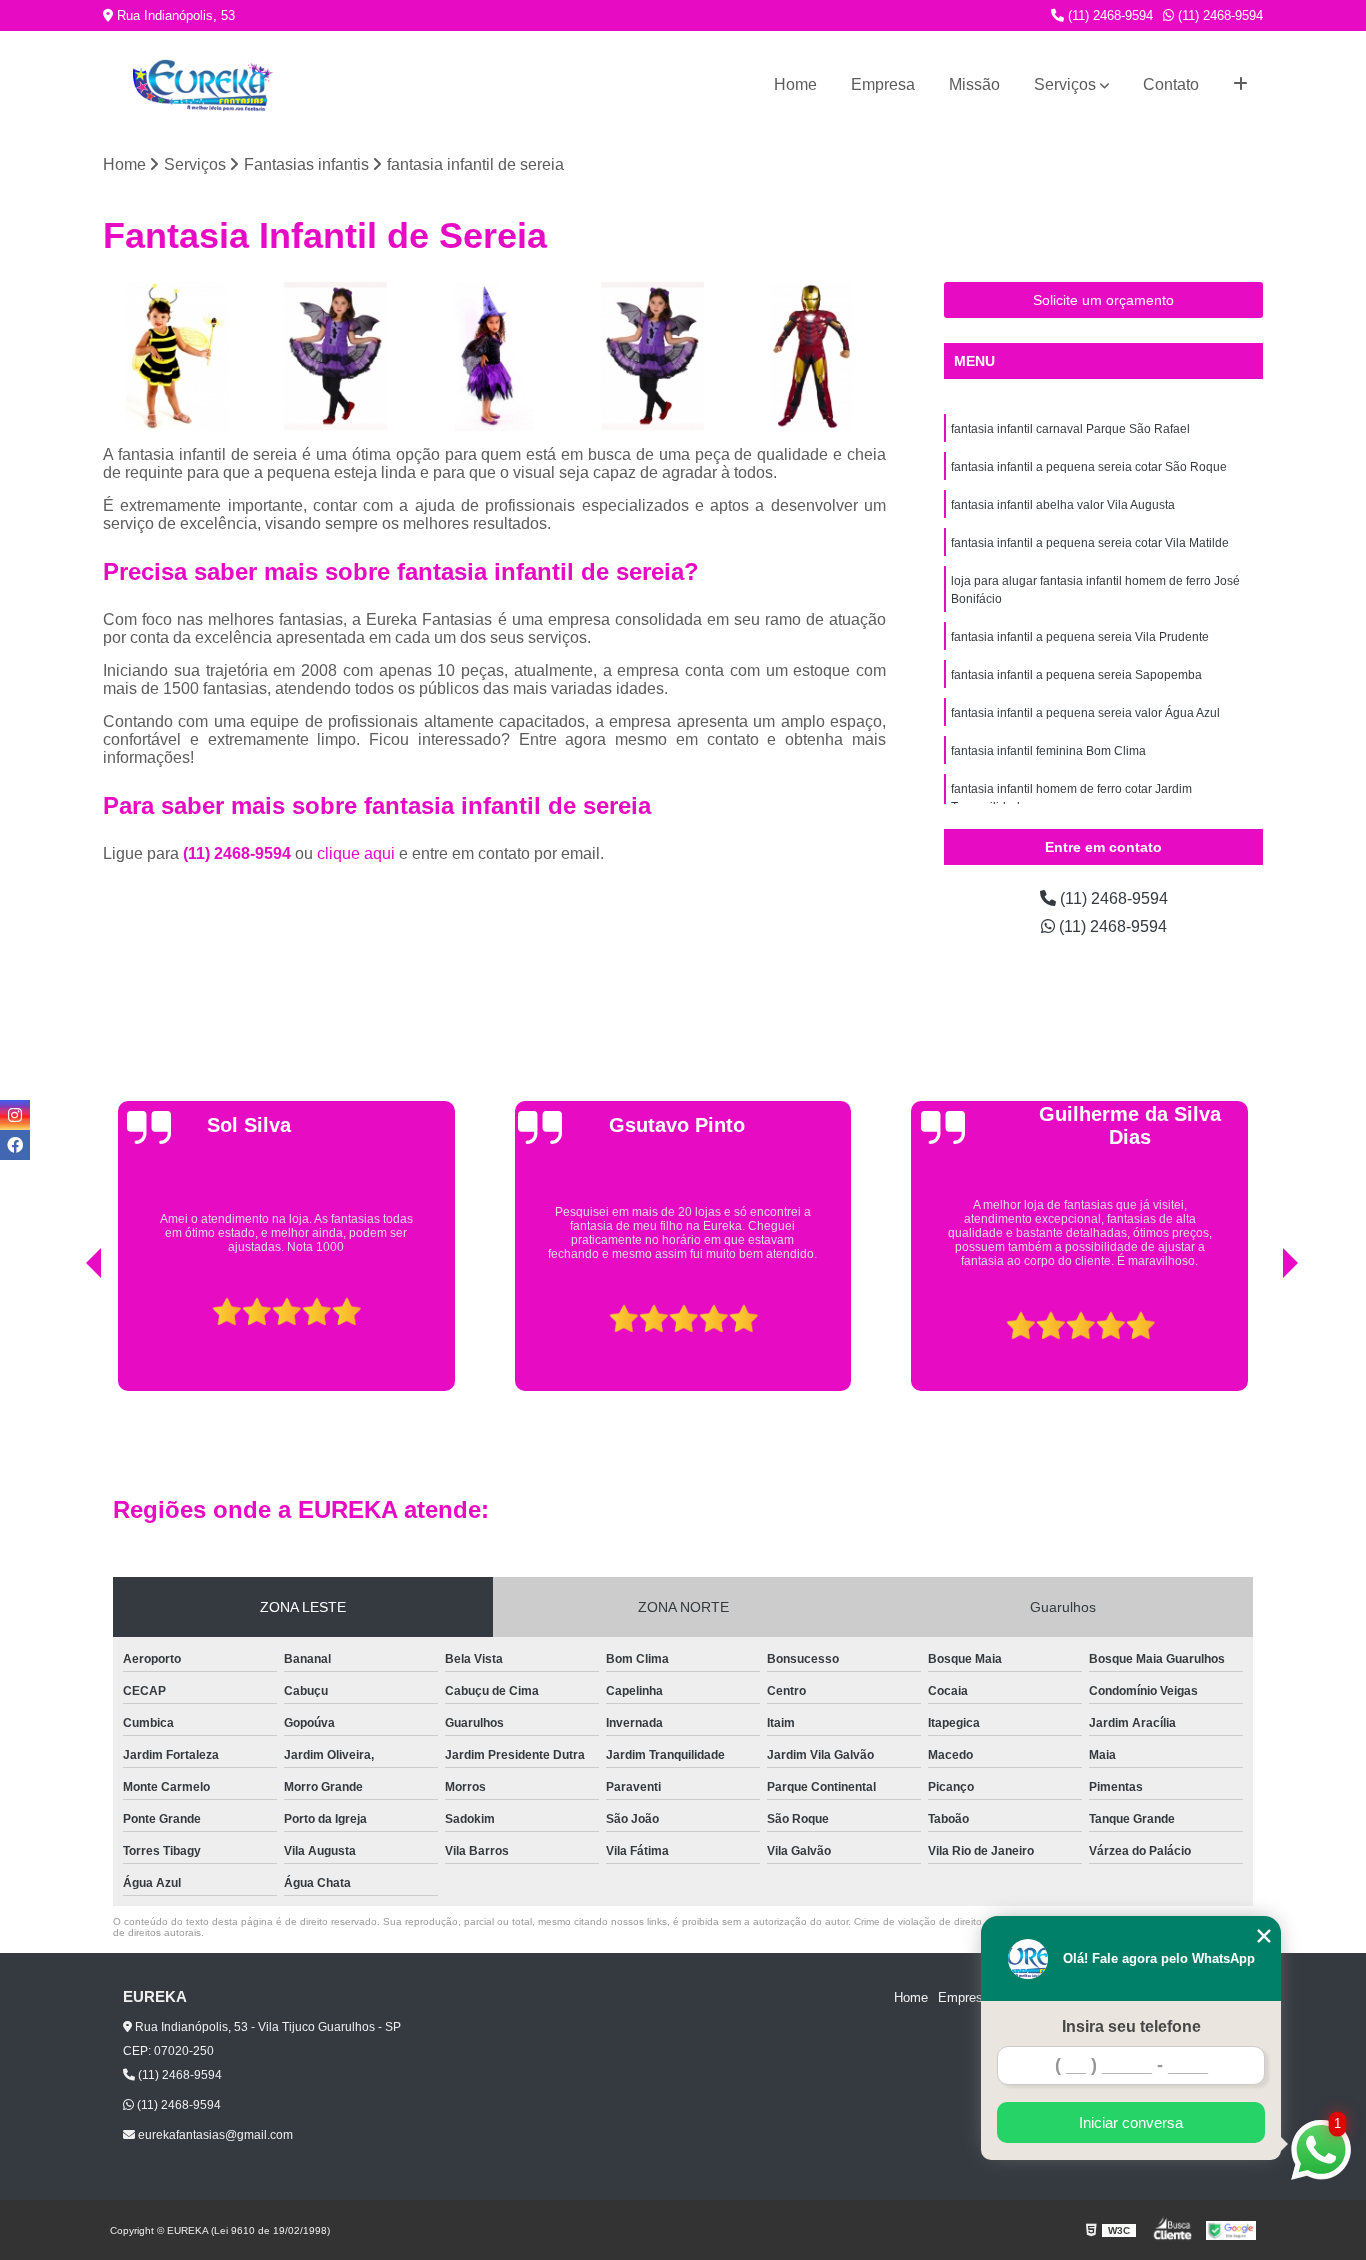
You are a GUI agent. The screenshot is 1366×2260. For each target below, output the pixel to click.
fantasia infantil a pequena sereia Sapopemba (1076, 675)
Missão (974, 84)
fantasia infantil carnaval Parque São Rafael (1070, 429)
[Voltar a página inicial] (203, 85)
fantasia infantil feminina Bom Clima (1048, 751)
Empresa (883, 84)
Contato (1171, 84)
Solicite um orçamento (1103, 300)
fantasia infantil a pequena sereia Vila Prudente (1080, 637)
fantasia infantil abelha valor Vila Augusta (1063, 505)
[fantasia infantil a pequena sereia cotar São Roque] (336, 356)
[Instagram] (15, 1115)
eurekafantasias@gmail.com (214, 2135)
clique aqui (356, 853)
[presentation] (66, 1340)
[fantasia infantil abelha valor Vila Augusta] (494, 356)
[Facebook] (15, 1145)
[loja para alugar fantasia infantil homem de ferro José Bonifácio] (811, 356)
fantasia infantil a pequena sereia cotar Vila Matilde (1090, 543)
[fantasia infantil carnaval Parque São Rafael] (177, 356)
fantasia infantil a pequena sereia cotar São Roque (1089, 467)
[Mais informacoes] (1240, 85)
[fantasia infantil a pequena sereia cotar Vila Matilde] (653, 356)
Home (795, 84)
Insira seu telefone (1131, 2026)
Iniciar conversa (1131, 2122)
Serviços (1065, 84)
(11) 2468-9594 (1108, 15)
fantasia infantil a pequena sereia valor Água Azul (1085, 713)
